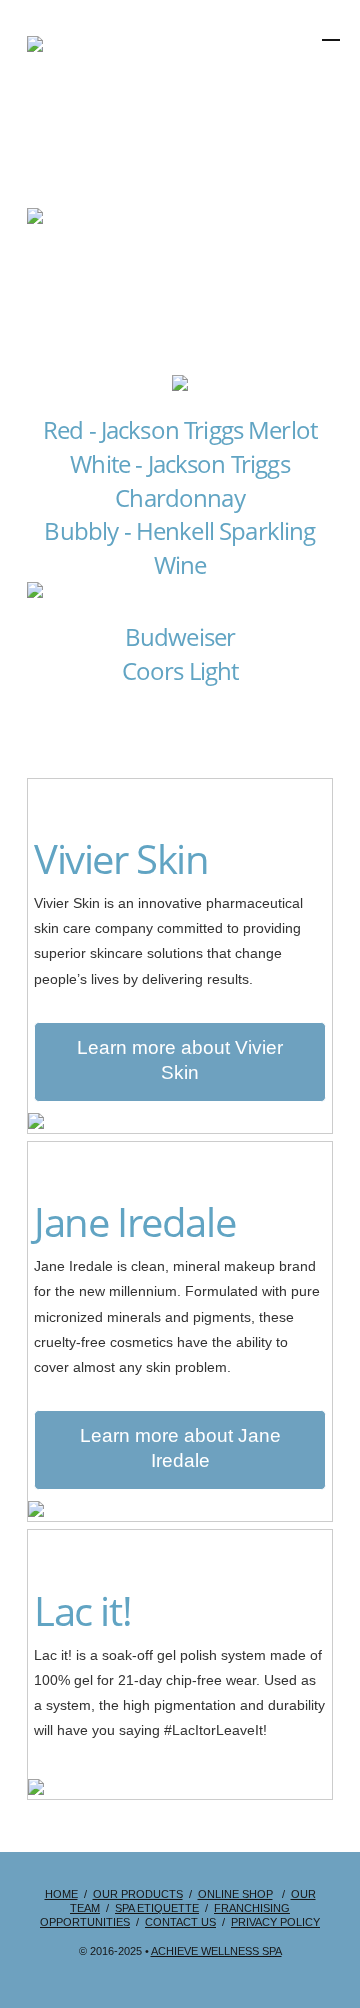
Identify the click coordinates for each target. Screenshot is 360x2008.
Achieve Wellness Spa (216, 1951)
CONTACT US (180, 1922)
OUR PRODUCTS (138, 1894)
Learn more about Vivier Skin (180, 1060)
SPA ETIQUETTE (157, 1908)
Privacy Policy (275, 1922)
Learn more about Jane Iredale (180, 1448)
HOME (61, 1894)
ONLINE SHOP (235, 1894)
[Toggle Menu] (280, 83)
